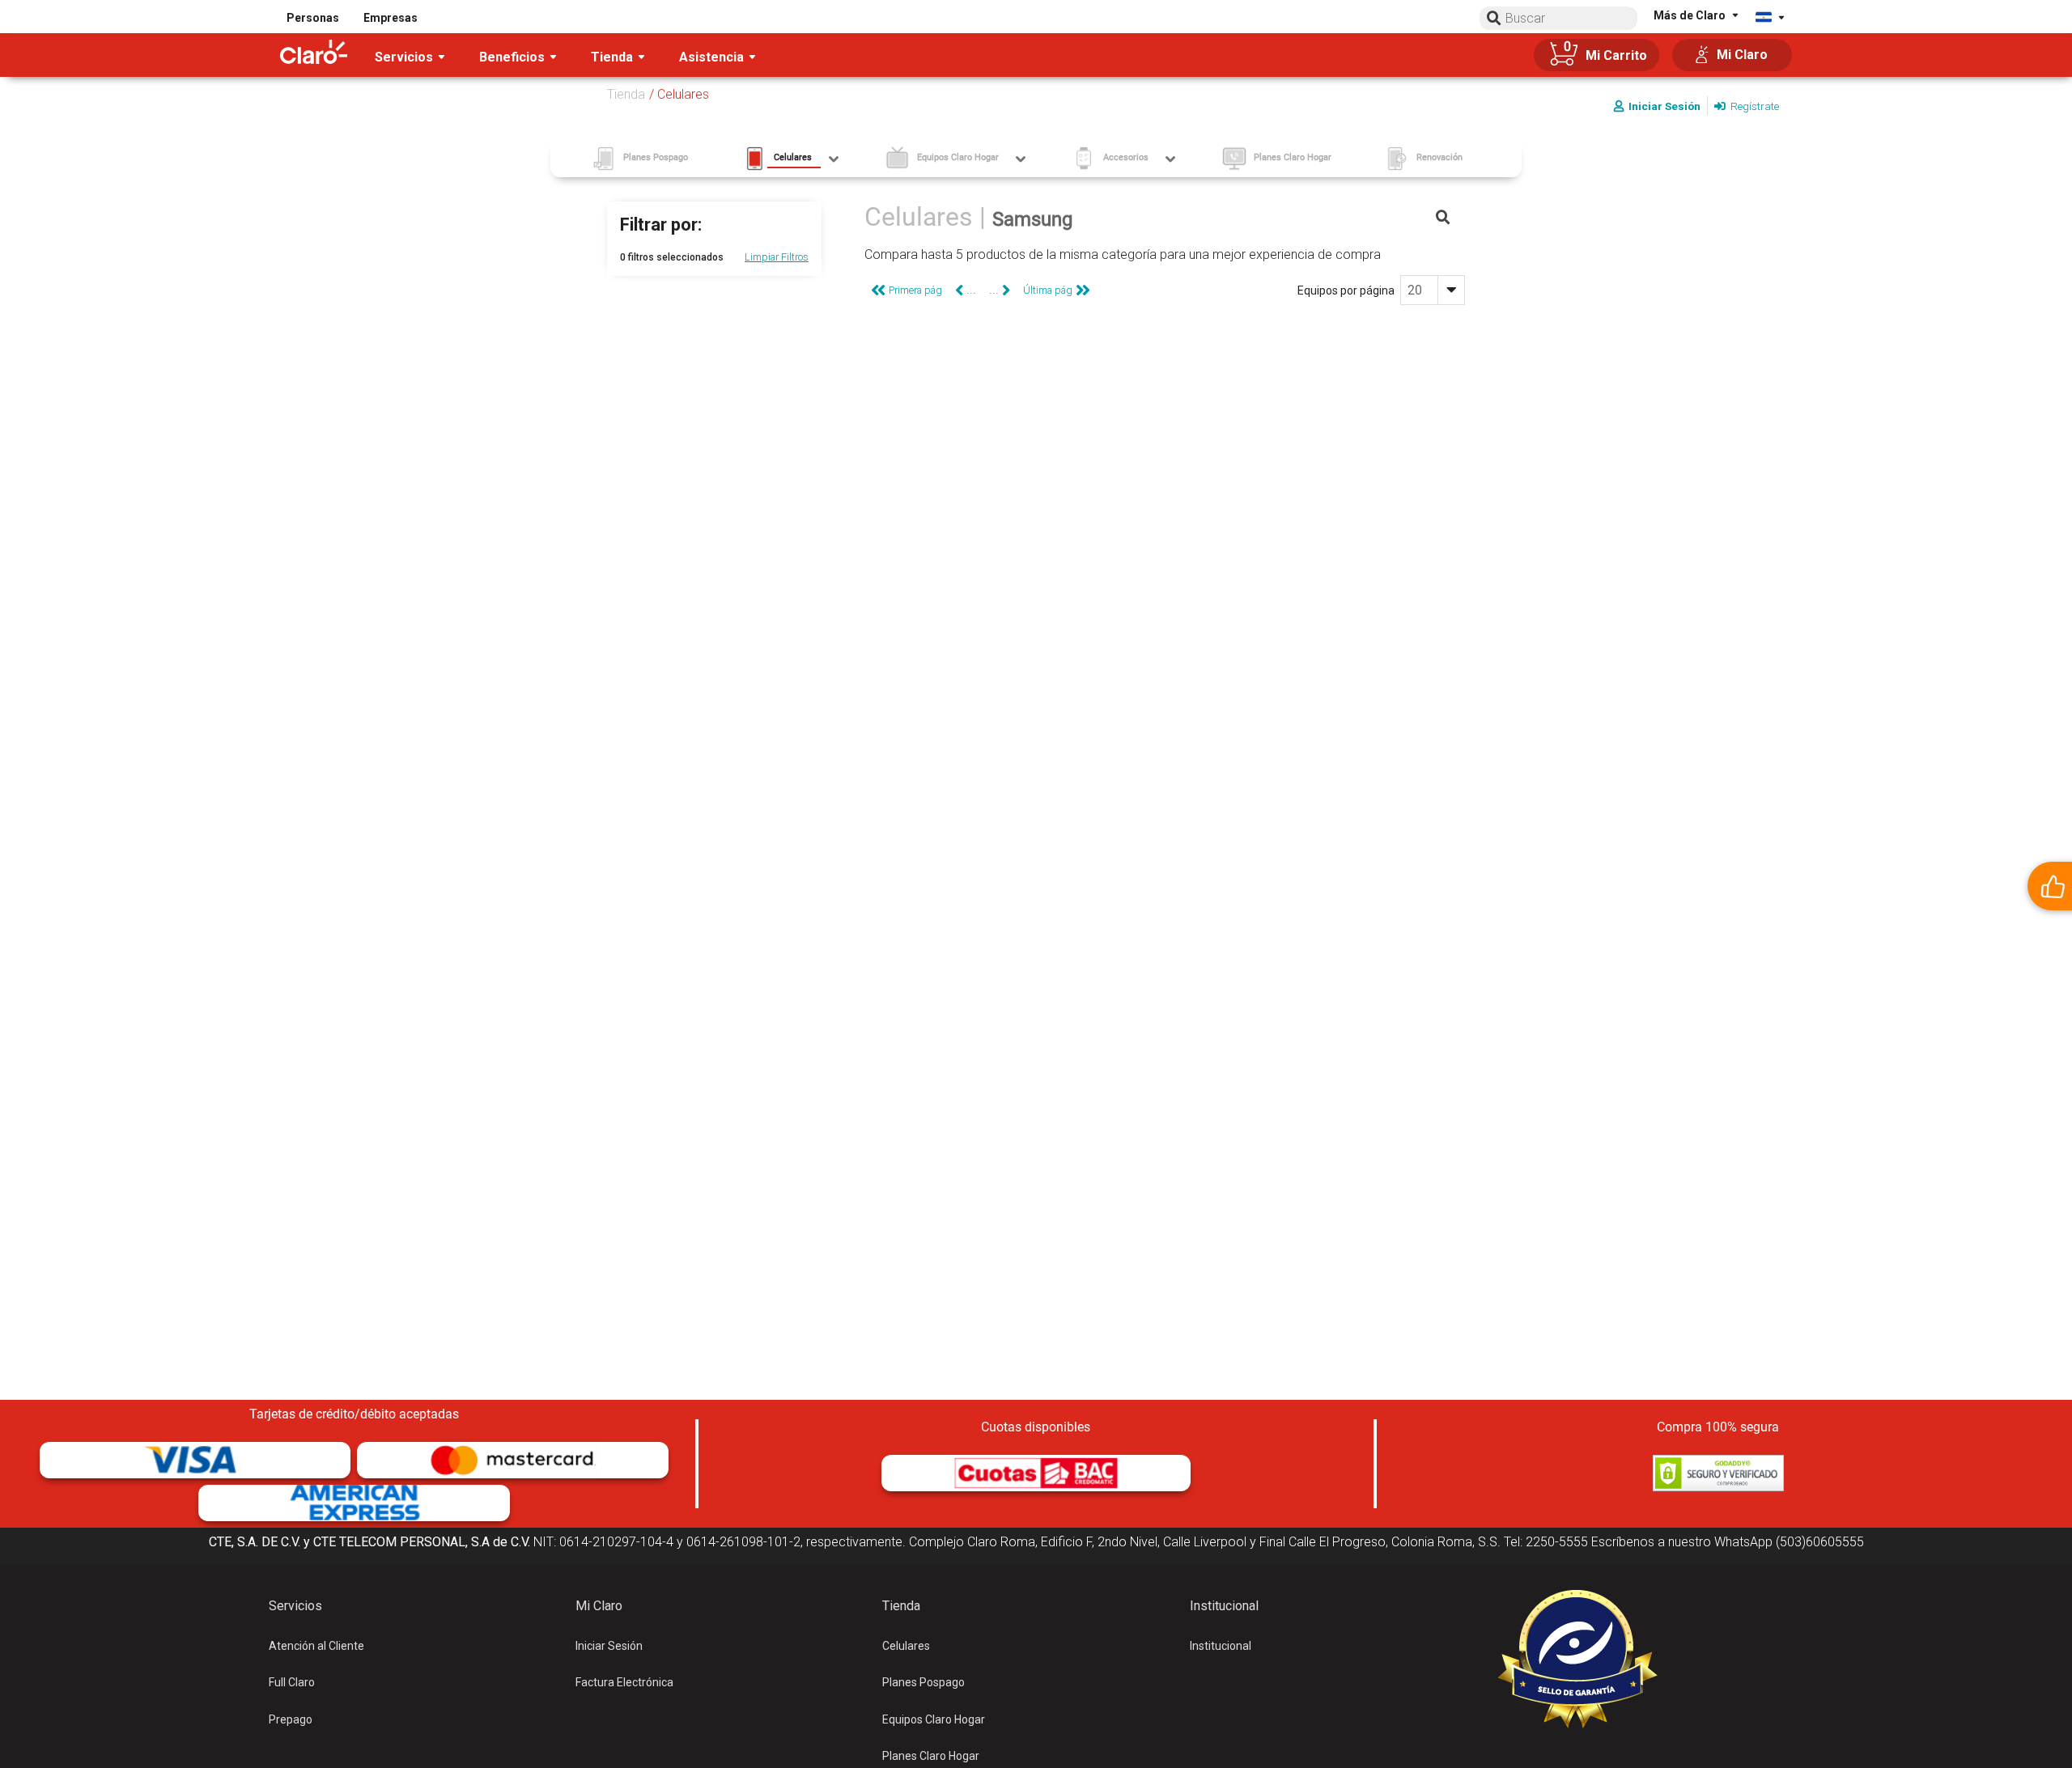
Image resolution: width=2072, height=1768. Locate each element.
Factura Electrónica (624, 1682)
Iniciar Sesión (609, 1646)
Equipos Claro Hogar (934, 1719)
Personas (313, 18)
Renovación (1439, 157)
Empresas (391, 18)
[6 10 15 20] (1433, 290)
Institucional (1221, 1646)
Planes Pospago (923, 1682)
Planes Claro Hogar (931, 1756)
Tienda (626, 94)
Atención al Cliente (316, 1646)
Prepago (291, 1719)
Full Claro (292, 1682)
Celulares (906, 1646)
